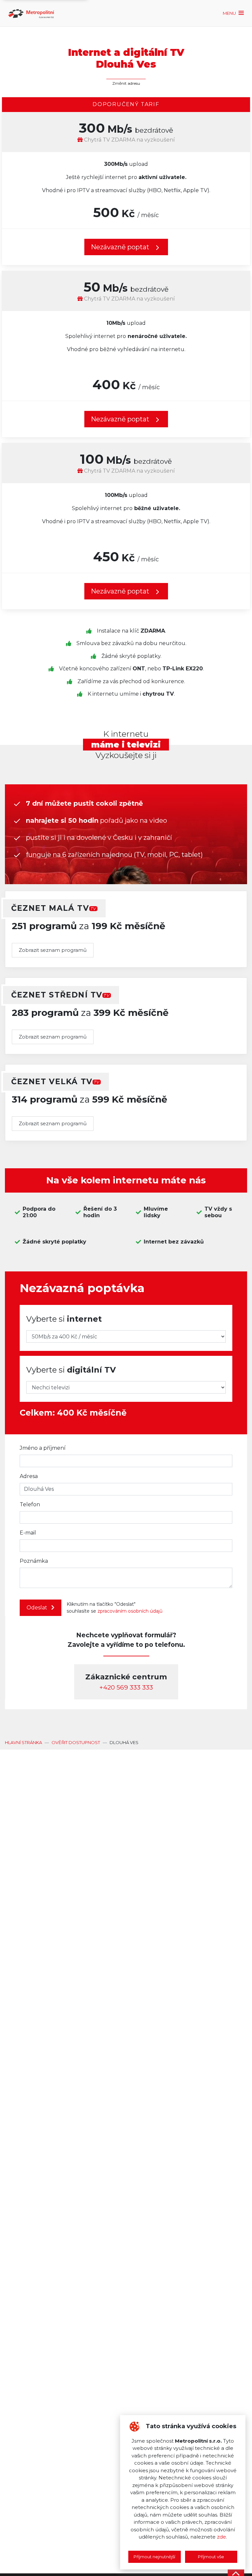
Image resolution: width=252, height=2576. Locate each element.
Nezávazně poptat (121, 419)
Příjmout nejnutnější (154, 2557)
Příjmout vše (211, 2557)
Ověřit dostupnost (76, 1742)
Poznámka (34, 1561)
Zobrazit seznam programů (53, 950)
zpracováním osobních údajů (130, 1611)
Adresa (29, 1476)
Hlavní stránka (23, 1742)
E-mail (28, 1533)
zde (221, 2537)
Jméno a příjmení (43, 1448)
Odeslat (38, 1608)
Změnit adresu (126, 83)
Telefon (30, 1504)
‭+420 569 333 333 (126, 1687)
